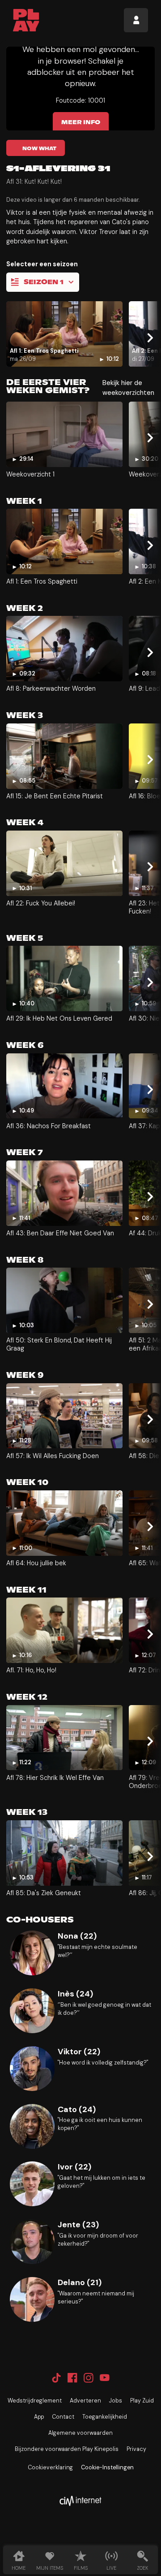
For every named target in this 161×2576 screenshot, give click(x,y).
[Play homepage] (26, 20)
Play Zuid (142, 2401)
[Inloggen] (136, 20)
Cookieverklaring (50, 2468)
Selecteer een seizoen (42, 264)
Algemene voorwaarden (80, 2433)
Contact (63, 2417)
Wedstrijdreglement (35, 2401)
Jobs (116, 2401)
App (39, 2417)
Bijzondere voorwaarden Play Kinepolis (67, 2449)
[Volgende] (149, 338)
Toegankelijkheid (105, 2417)
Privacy (136, 2449)
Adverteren (85, 2401)
